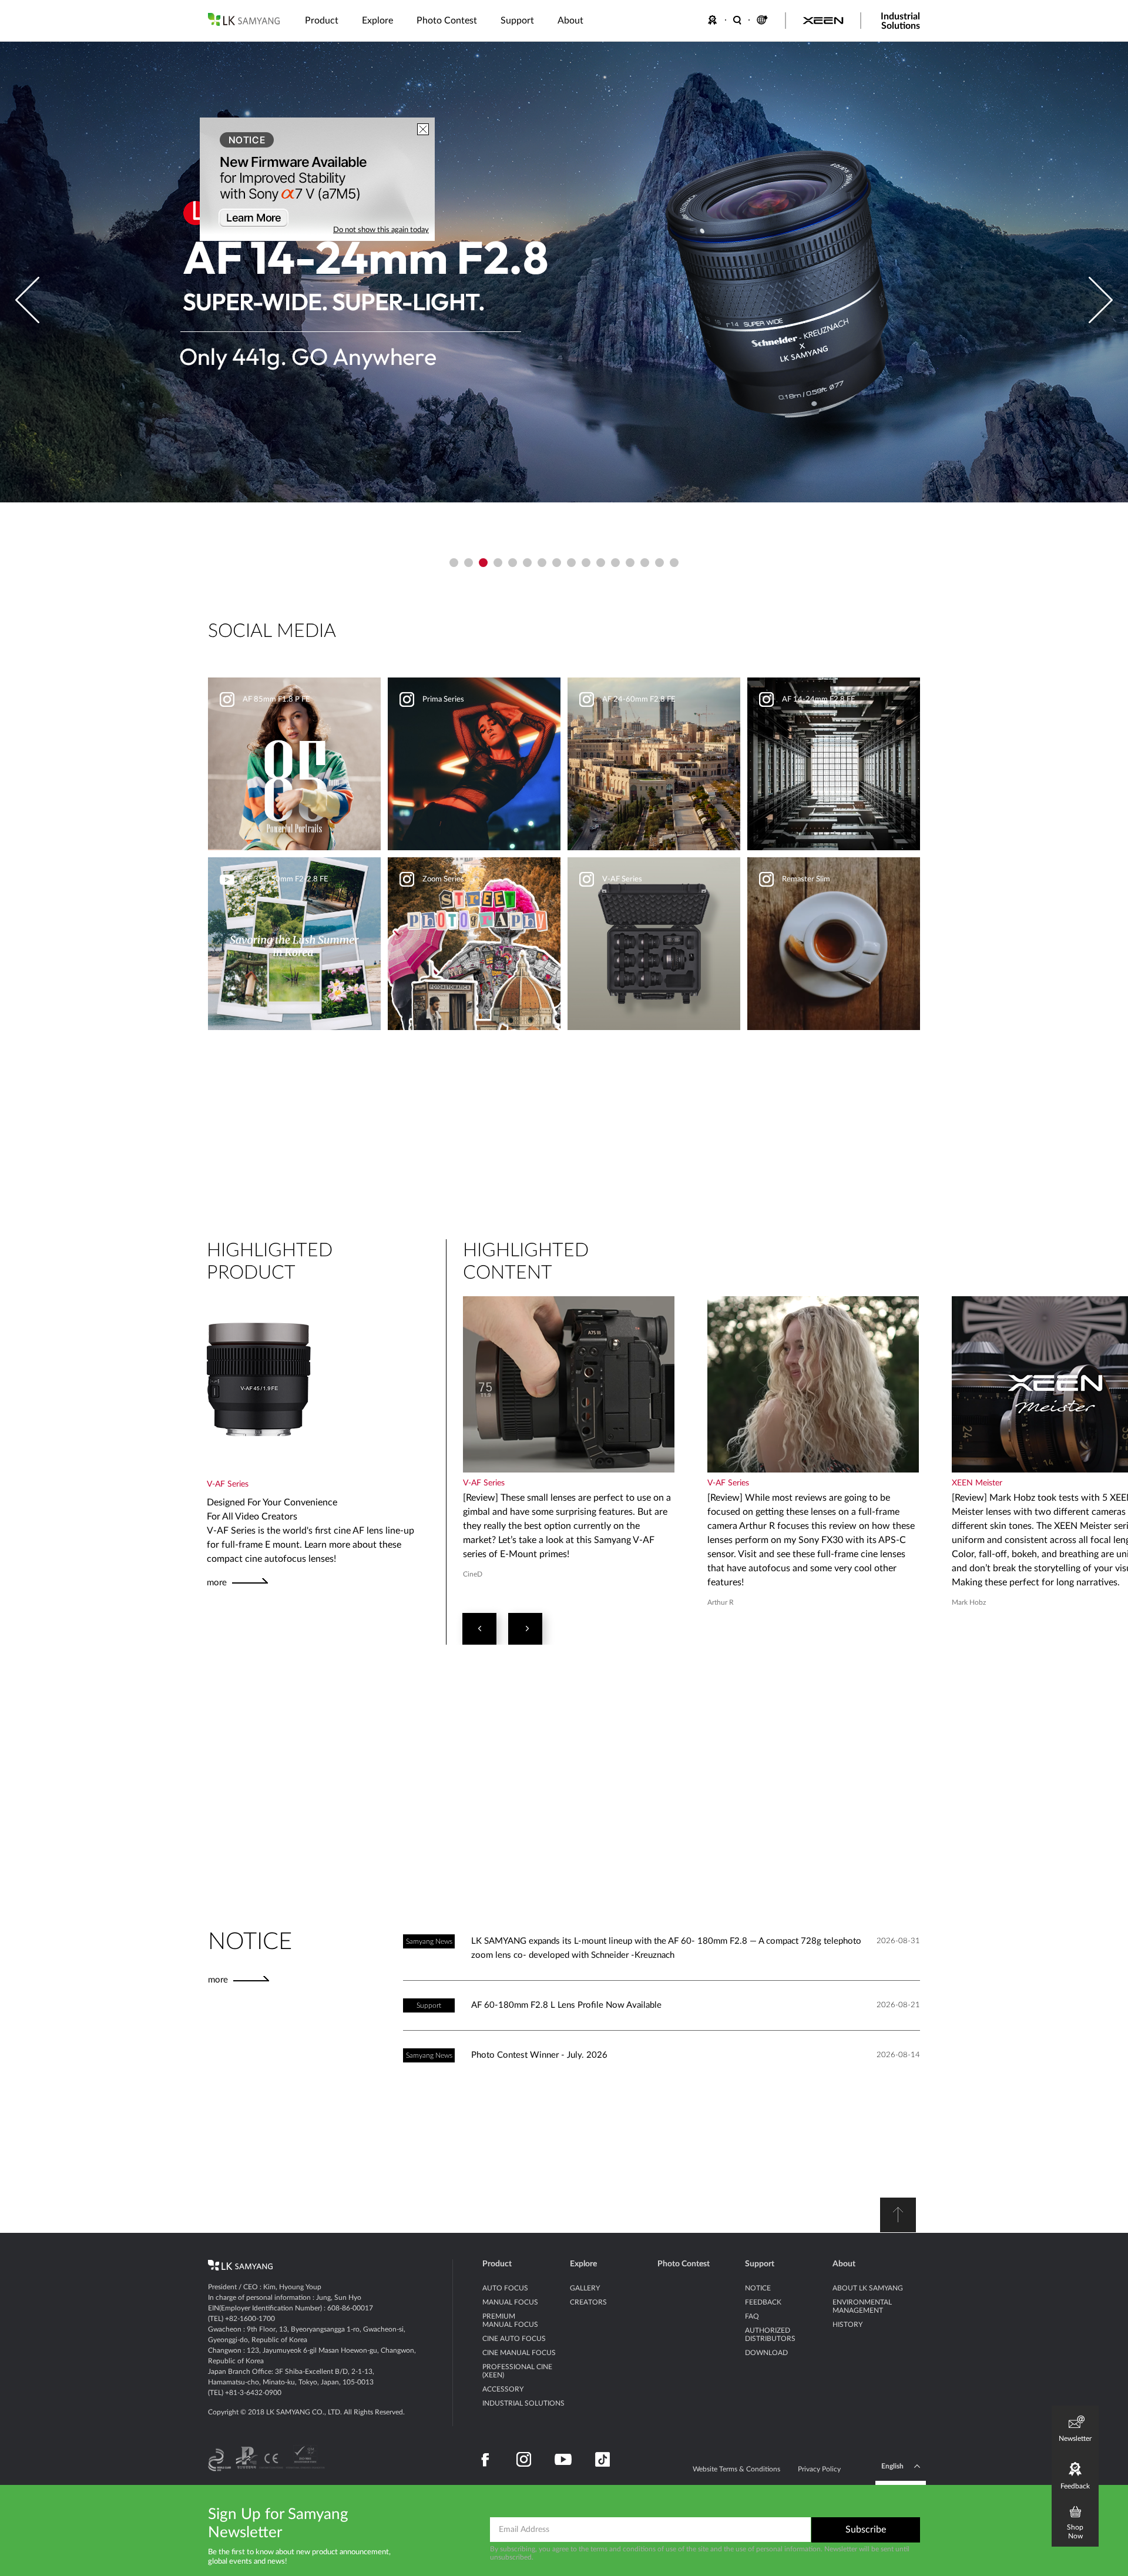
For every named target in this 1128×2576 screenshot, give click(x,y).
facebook (486, 2460)
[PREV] (479, 1629)
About (844, 2264)
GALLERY (585, 2288)
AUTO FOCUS (505, 2288)
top (898, 2215)
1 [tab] (454, 563)
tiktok (602, 2460)
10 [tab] (586, 563)
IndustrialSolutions (900, 21)
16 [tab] (674, 563)
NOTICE (758, 2288)
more (217, 1583)
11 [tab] (601, 563)
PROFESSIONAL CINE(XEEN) (517, 2371)
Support (760, 2264)
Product (497, 2264)
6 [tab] (527, 563)
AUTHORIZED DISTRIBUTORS (770, 2334)
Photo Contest (684, 2264)
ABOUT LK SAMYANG (868, 2288)
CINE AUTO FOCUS (514, 2339)
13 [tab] (630, 563)
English (892, 2466)
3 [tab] (483, 563)
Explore (583, 2264)
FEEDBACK (714, 20)
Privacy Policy (819, 2469)
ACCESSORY (503, 2389)
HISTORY (847, 2325)
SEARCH (738, 20)
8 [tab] (557, 563)
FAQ (752, 2316)
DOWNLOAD (766, 2353)
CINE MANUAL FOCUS (519, 2353)
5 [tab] (513, 563)
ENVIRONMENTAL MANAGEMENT (862, 2306)
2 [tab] (469, 563)
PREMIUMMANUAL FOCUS (510, 2320)
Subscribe (866, 2530)
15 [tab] (659, 563)
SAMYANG (244, 19)
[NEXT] (525, 1629)
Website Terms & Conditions (736, 2469)
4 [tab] (498, 563)
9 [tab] (571, 563)
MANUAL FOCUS (510, 2302)
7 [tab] (542, 563)
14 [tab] (645, 563)
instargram (524, 2460)
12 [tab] (615, 563)
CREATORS (588, 2302)
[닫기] (423, 129)
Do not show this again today (381, 230)
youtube (563, 2460)
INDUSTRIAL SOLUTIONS (523, 2403)
